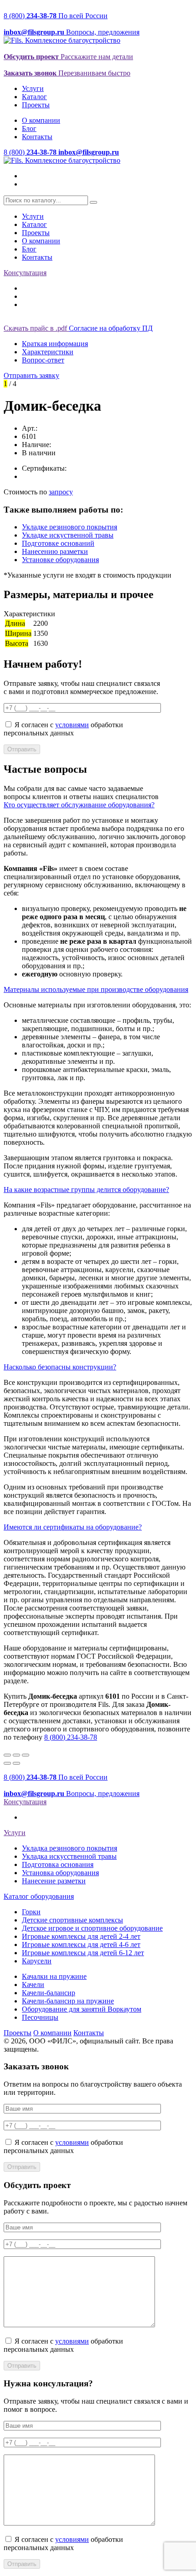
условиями (72, 725)
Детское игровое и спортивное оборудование (92, 1928)
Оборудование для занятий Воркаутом (82, 2009)
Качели (33, 1985)
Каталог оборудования (39, 1896)
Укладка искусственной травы (69, 1856)
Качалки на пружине (54, 1976)
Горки (31, 1912)
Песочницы (40, 2017)
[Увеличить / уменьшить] (26, 1755)
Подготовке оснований (58, 543)
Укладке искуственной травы (68, 535)
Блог (29, 128)
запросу (61, 492)
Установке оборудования (60, 560)
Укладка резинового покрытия (70, 1848)
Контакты (37, 137)
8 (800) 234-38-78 (71, 1737)
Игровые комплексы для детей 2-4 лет (81, 1936)
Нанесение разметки (54, 1881)
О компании (41, 120)
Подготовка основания (58, 1864)
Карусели (37, 1961)
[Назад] (7, 1763)
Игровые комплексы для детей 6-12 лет (83, 1953)
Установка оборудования (60, 1873)
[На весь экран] (16, 1755)
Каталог (34, 97)
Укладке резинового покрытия (70, 527)
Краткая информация (55, 344)
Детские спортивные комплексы (72, 1920)
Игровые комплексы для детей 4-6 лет (81, 1945)
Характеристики (48, 352)
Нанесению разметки (55, 551)
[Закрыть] (7, 1755)
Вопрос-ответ (43, 360)
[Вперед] (16, 1763)
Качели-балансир (49, 1993)
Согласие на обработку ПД (111, 328)
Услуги (33, 88)
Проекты (36, 105)
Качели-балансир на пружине (68, 2001)
